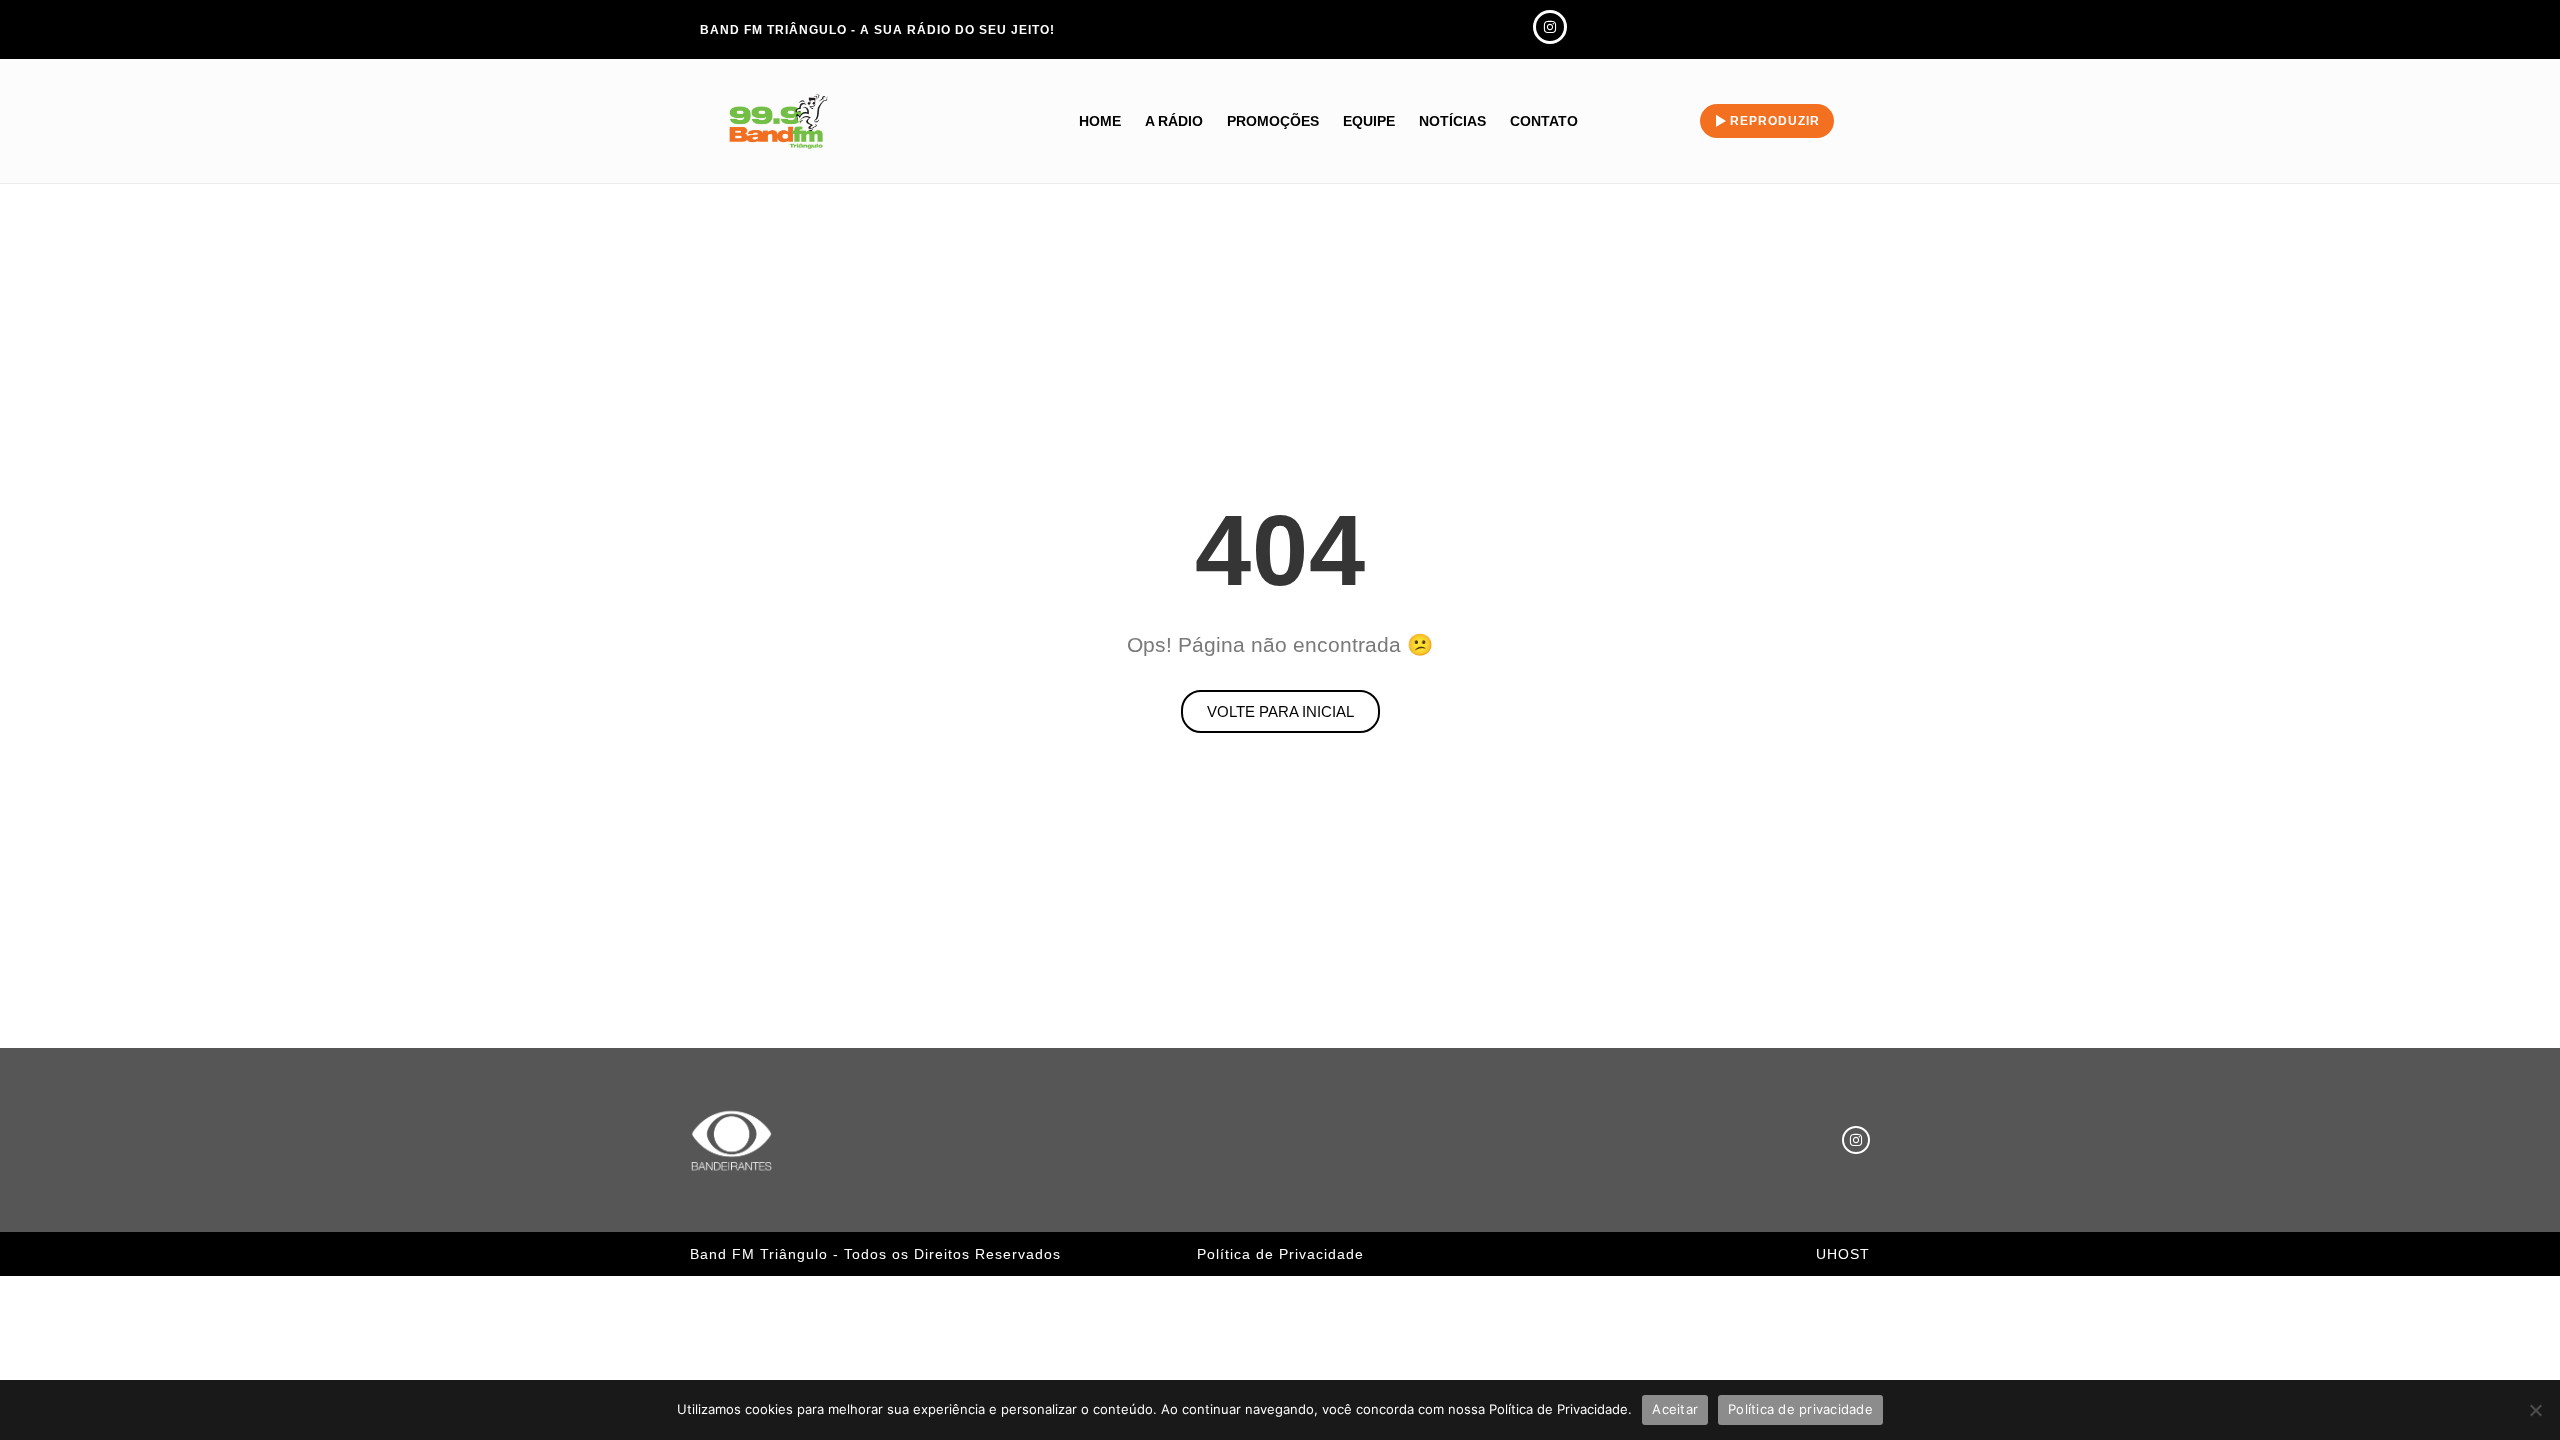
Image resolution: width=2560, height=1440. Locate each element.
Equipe (1369, 121)
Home (1100, 121)
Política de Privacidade (1280, 1254)
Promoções (1273, 121)
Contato (1544, 121)
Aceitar (1675, 1409)
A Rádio (1174, 121)
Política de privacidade (1800, 1409)
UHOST (1843, 1254)
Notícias (1452, 121)
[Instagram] (1856, 1140)
